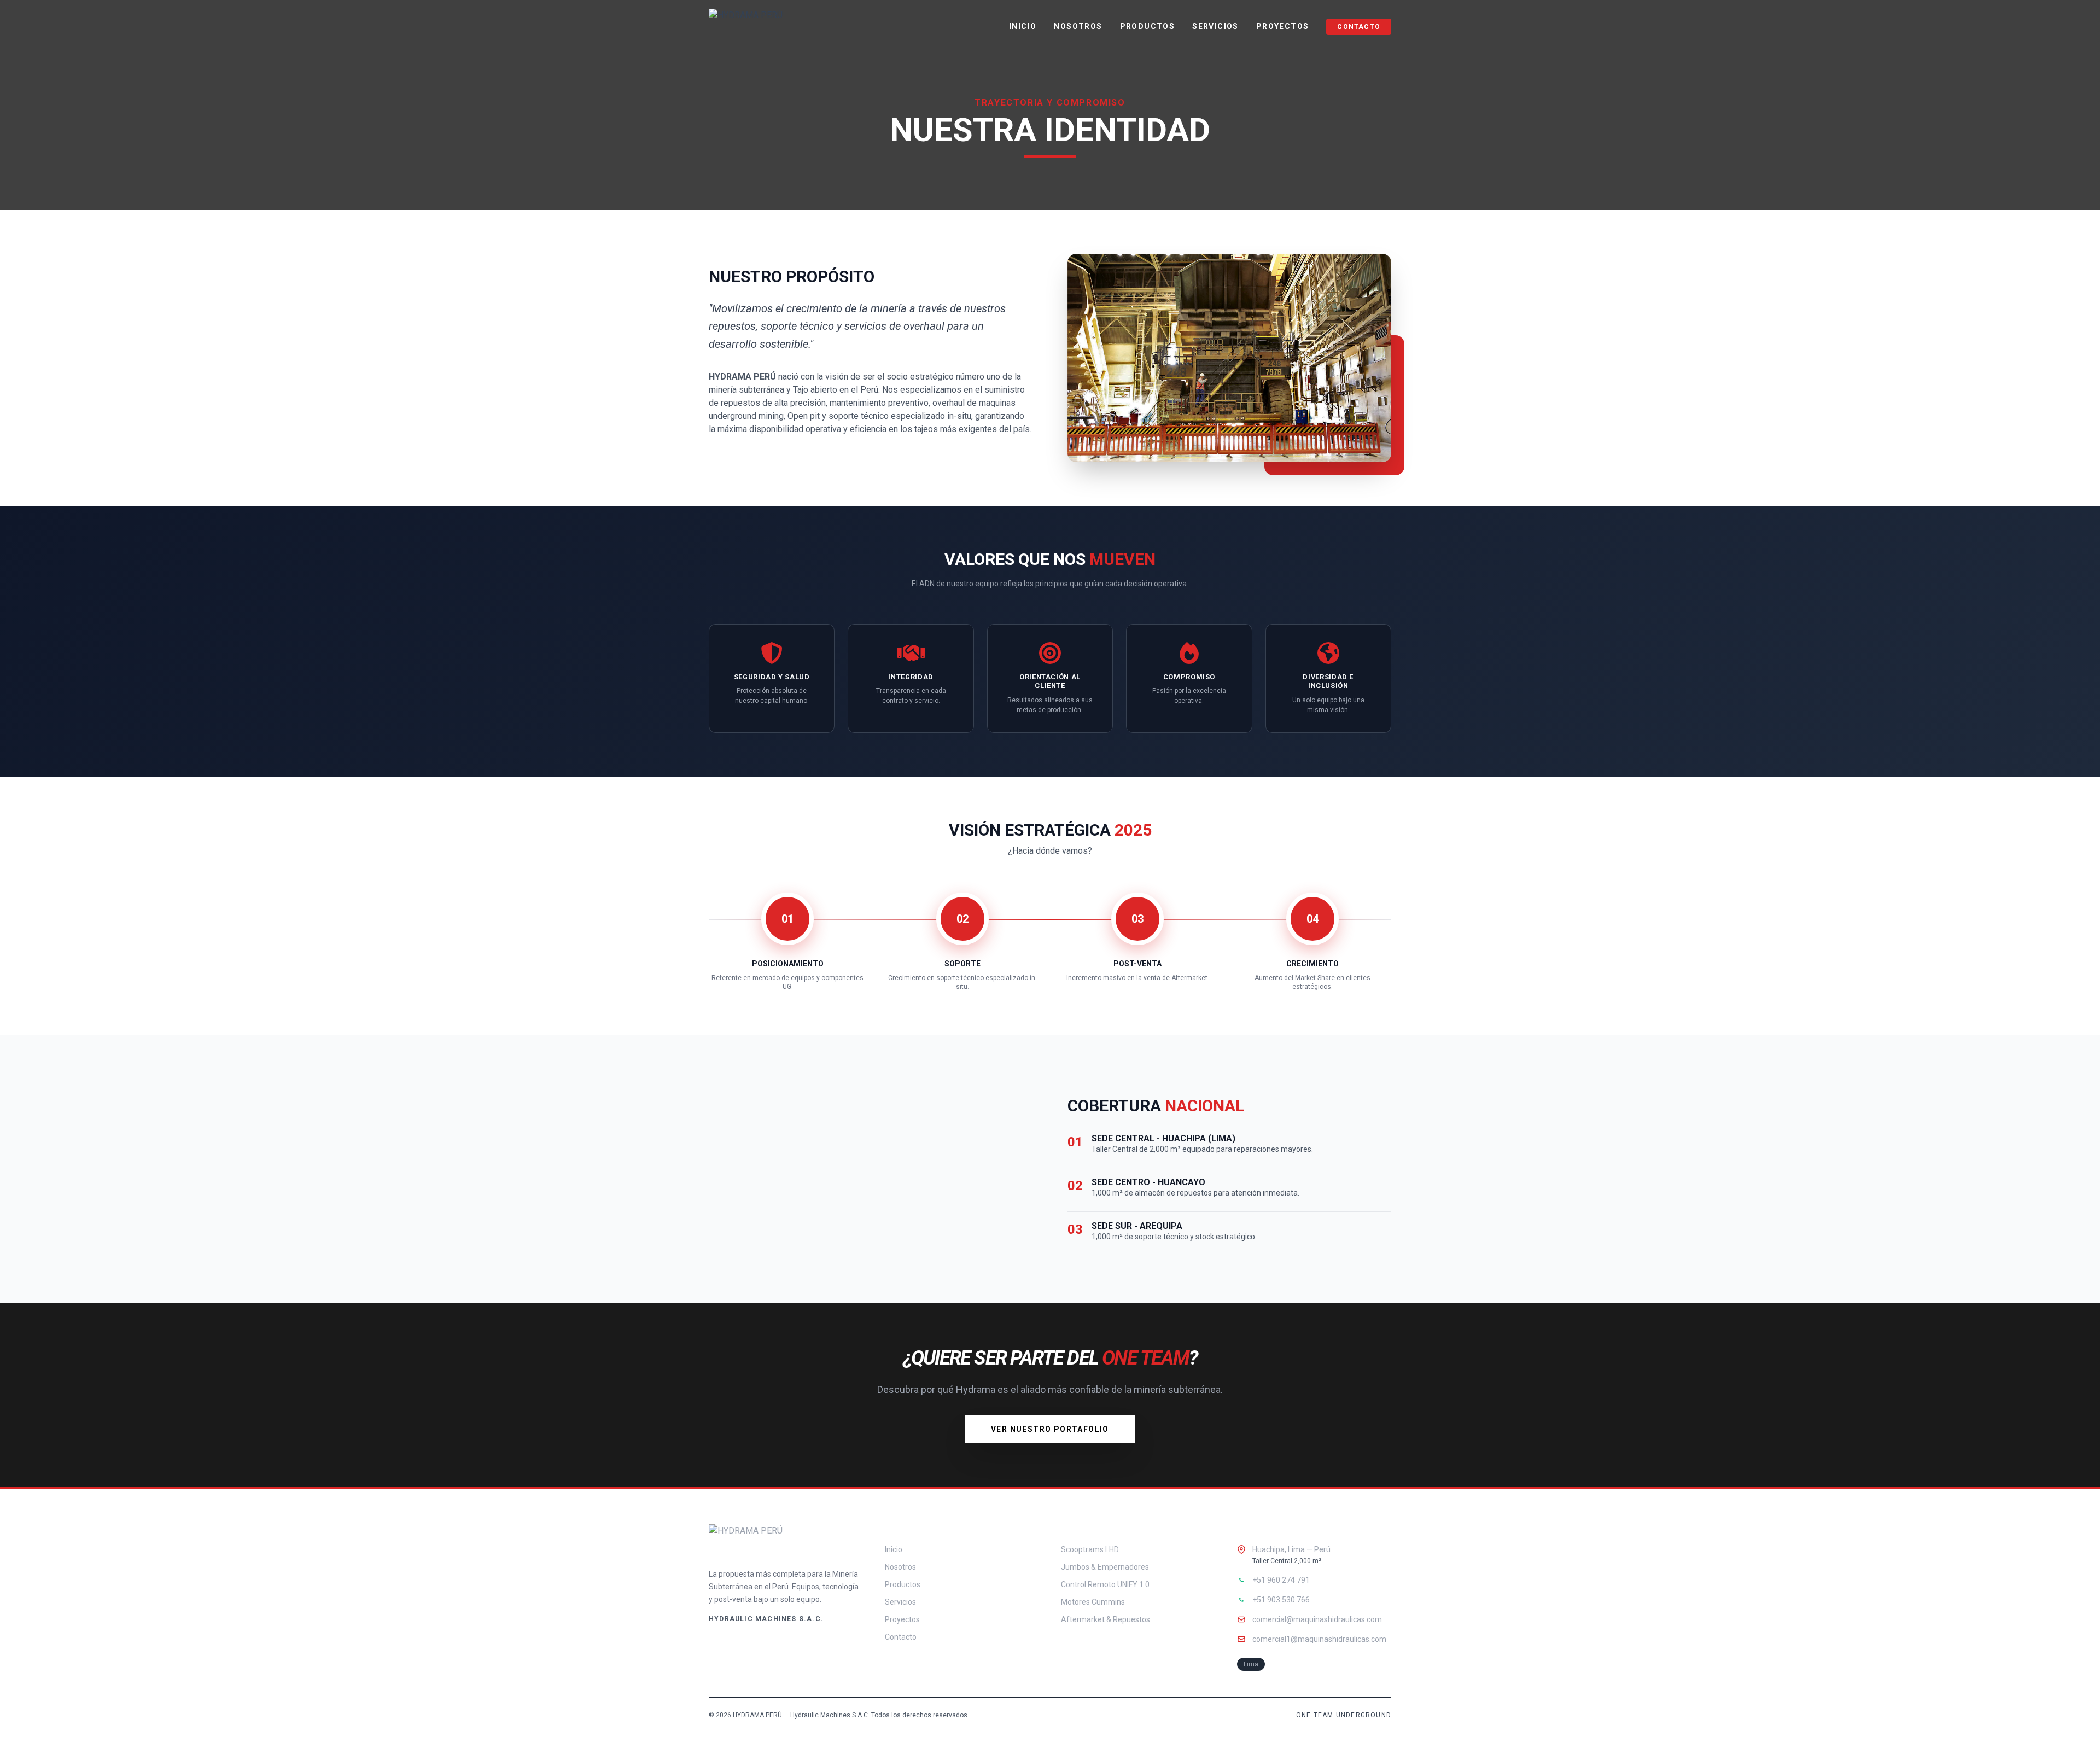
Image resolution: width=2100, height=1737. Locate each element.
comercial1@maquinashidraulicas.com (1319, 1639)
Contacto (1359, 27)
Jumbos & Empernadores (1105, 1567)
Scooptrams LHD (1090, 1549)
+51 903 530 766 (1281, 1600)
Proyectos (1283, 26)
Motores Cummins (1093, 1602)
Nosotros (1078, 26)
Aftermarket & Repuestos (1106, 1619)
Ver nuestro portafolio (1050, 1429)
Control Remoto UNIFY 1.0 (1105, 1584)
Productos (1148, 26)
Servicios (1215, 26)
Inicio (1023, 26)
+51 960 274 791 (1281, 1580)
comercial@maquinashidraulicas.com (1317, 1619)
